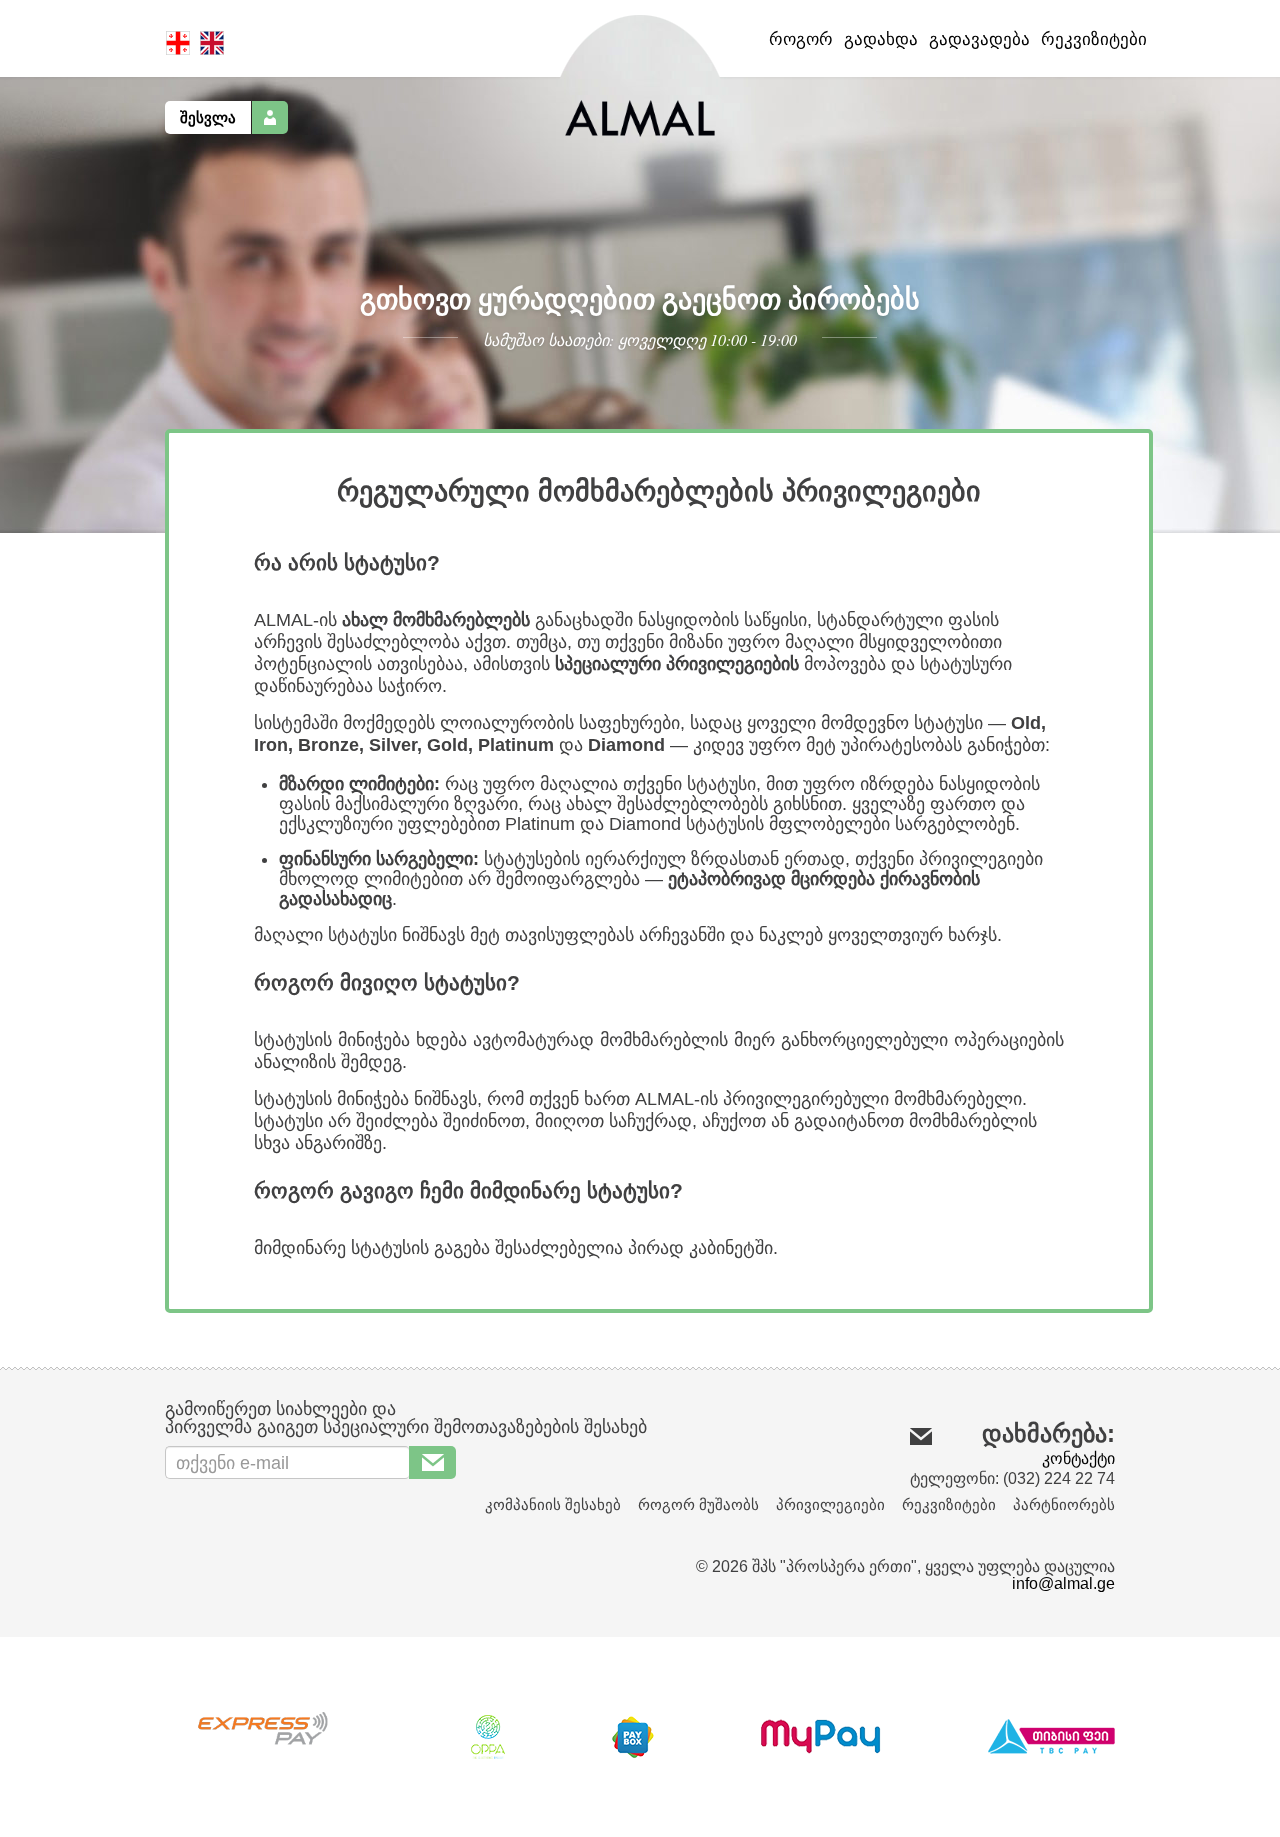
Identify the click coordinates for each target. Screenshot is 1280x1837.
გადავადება (979, 39)
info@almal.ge (1063, 1583)
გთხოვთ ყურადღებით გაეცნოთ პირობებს (640, 298)
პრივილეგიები (830, 1504)
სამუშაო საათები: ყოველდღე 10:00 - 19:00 (640, 339)
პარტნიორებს (1064, 1504)
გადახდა (881, 39)
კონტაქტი (1078, 1458)
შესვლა (208, 117)
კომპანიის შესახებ (553, 1504)
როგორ (801, 39)
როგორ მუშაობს (698, 1504)
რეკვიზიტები (1094, 39)
